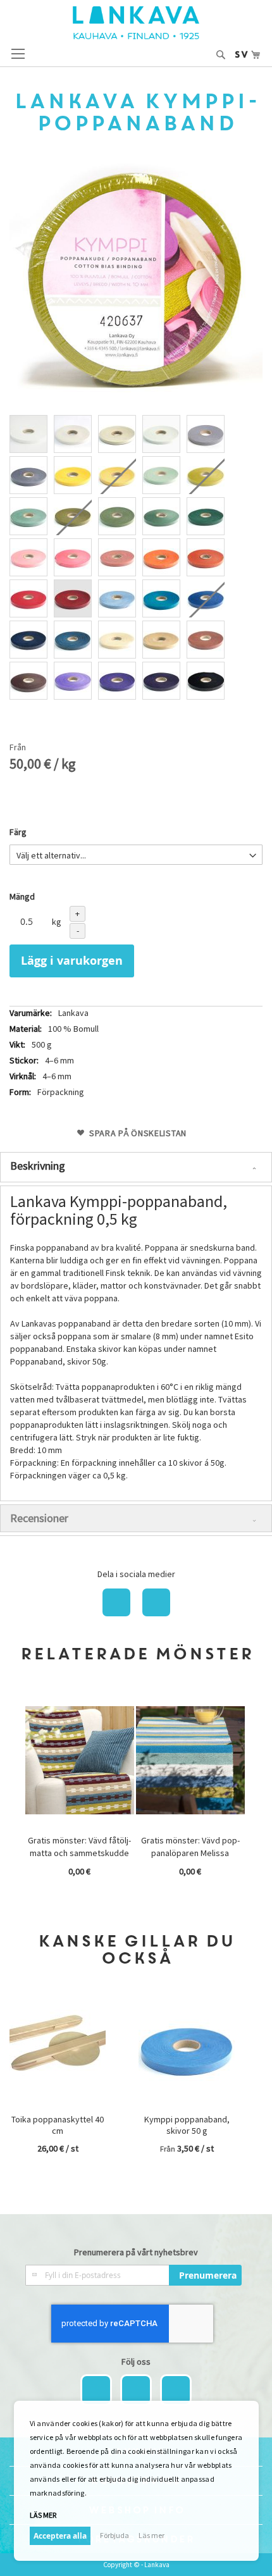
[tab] (136, 1167)
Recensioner (39, 1518)
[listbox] (136, 559)
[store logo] (136, 23)
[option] (28, 434)
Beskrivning (38, 1166)
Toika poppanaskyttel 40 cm (58, 2125)
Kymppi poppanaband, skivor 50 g (187, 2125)
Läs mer (151, 2535)
